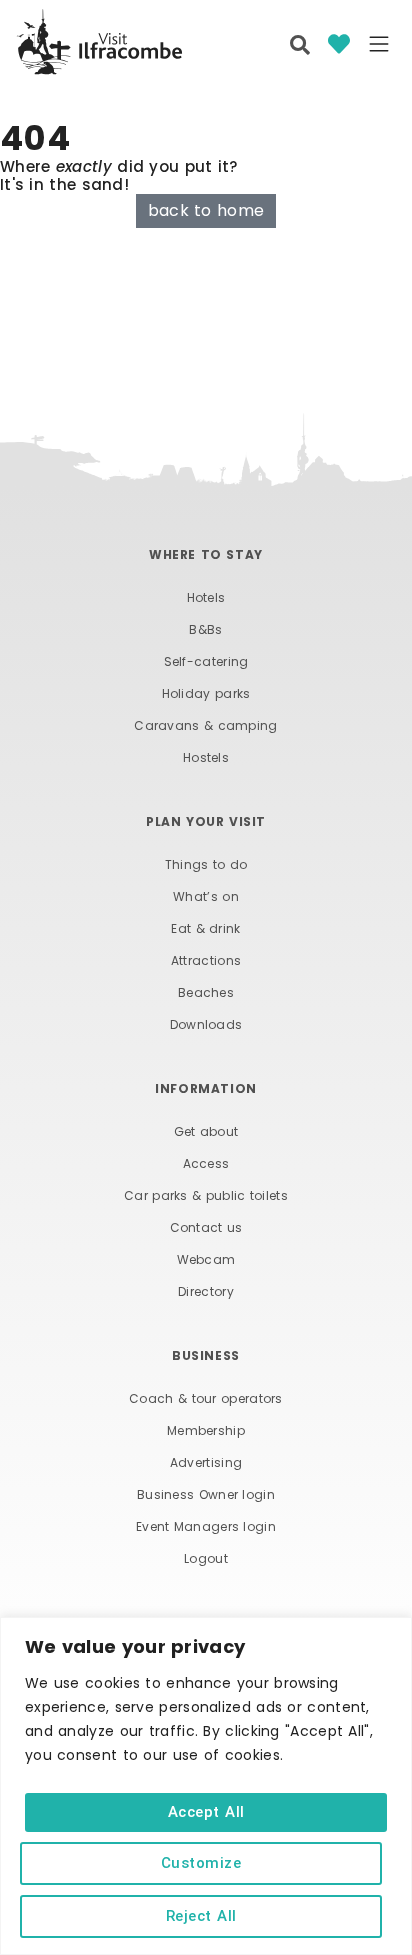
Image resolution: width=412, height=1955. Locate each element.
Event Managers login (206, 1526)
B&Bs (205, 629)
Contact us (206, 1227)
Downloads (206, 1024)
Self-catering (206, 661)
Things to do (206, 864)
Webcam (206, 1259)
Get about (206, 1131)
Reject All (201, 1916)
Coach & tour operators (206, 1398)
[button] (379, 46)
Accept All (206, 1812)
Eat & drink (205, 928)
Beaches (206, 992)
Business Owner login (206, 1494)
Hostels (206, 757)
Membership (206, 1430)
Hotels (206, 597)
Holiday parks (206, 693)
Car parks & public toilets (206, 1195)
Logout (206, 1558)
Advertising (206, 1462)
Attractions (206, 960)
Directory (206, 1291)
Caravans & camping (205, 725)
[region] (206, 1786)
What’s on (206, 896)
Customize (201, 1863)
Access (206, 1163)
